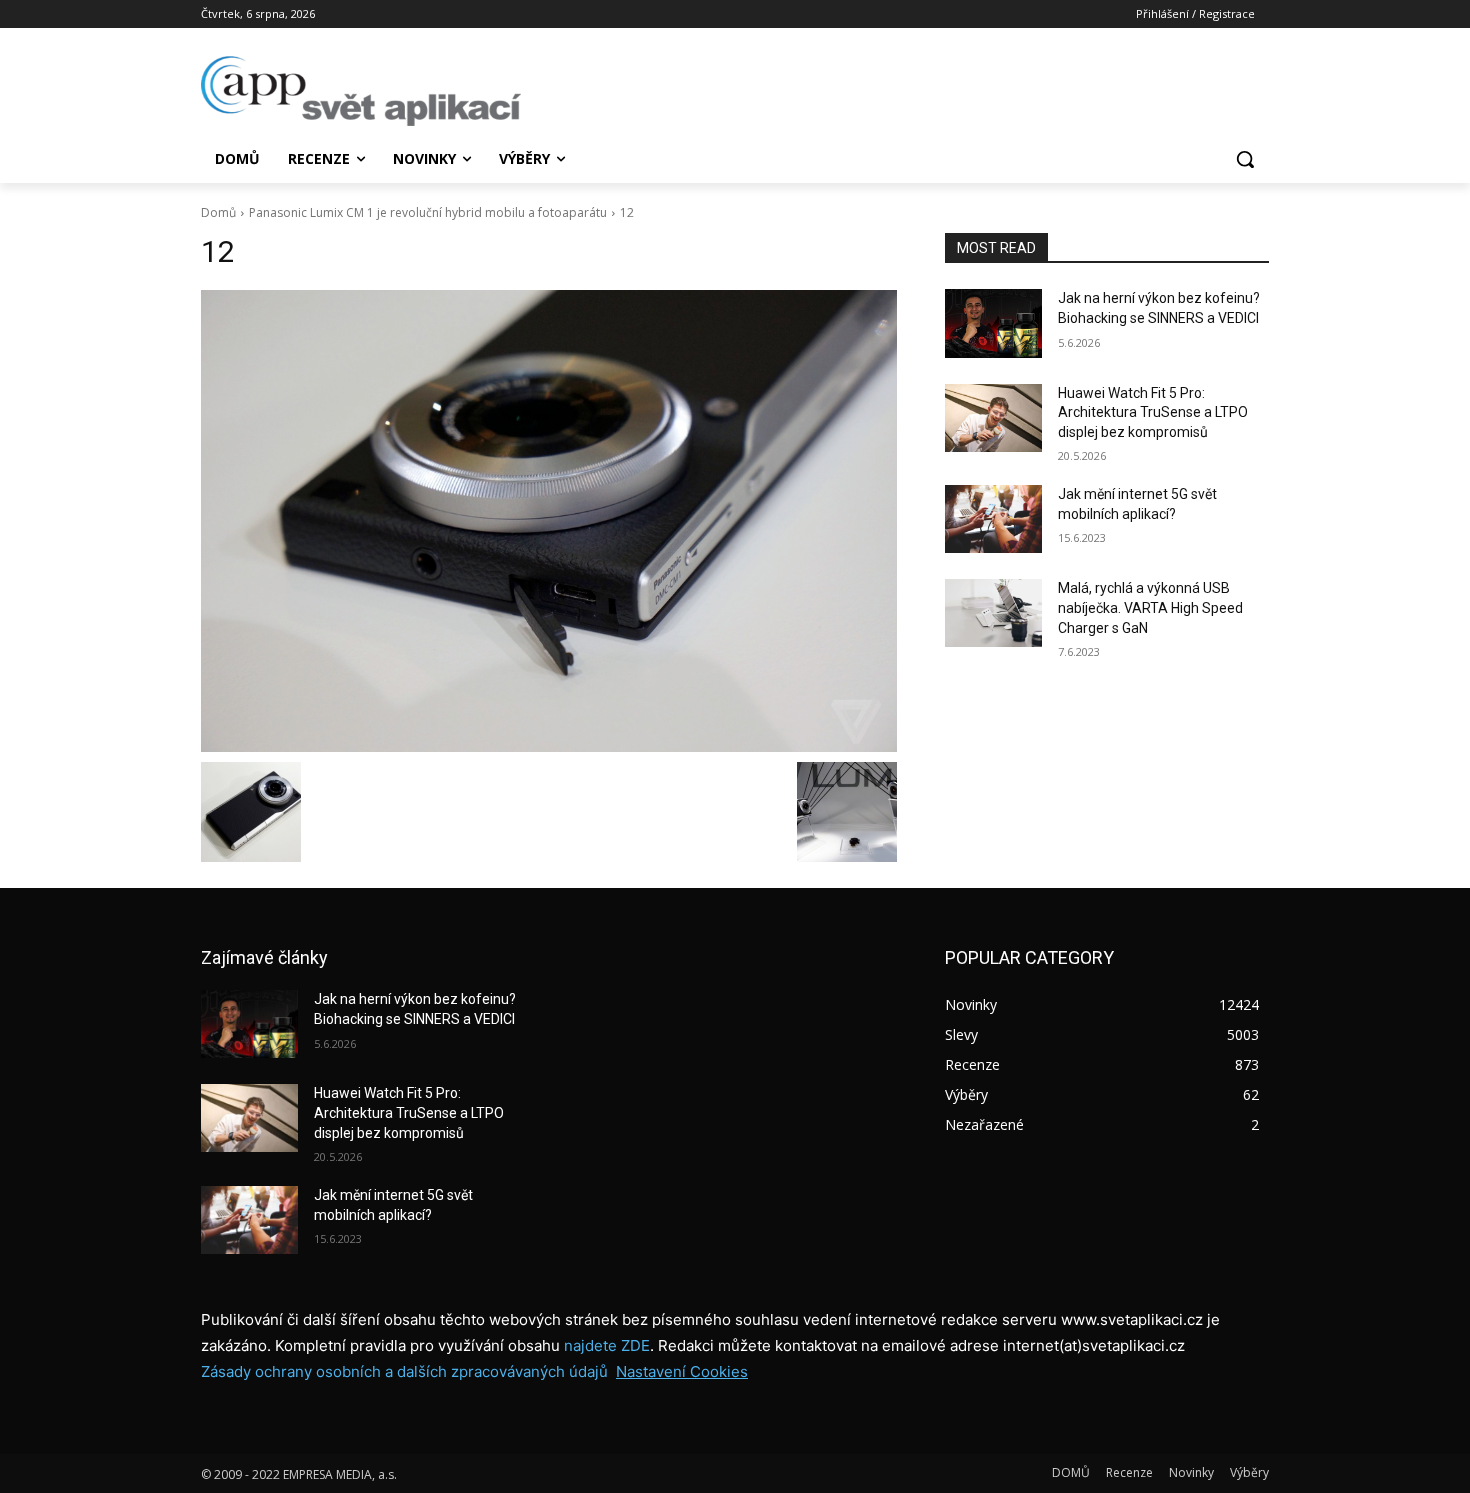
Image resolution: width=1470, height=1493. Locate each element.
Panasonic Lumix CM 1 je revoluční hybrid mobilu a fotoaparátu (428, 212)
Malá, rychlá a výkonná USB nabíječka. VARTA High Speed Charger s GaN (1150, 607)
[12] (549, 521)
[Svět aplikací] (361, 91)
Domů (218, 212)
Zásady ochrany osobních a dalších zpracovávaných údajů (404, 1371)
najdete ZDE (607, 1345)
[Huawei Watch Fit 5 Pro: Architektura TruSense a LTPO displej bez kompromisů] (993, 418)
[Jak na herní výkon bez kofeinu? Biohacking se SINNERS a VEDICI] (993, 323)
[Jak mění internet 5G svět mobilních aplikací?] (993, 519)
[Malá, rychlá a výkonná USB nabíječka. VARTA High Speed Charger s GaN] (993, 613)
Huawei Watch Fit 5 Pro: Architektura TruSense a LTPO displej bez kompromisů (1153, 412)
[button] (1245, 159)
